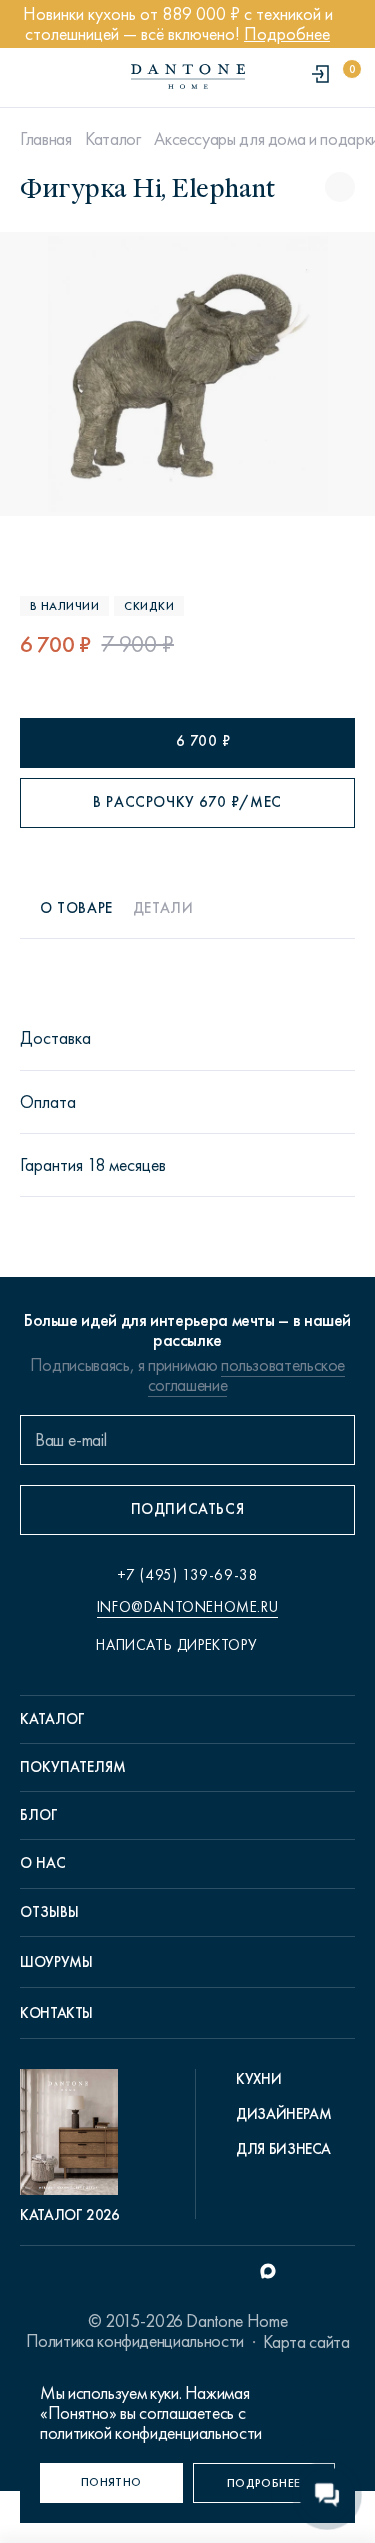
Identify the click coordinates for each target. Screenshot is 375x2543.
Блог (39, 1815)
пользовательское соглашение (246, 1375)
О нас (43, 1863)
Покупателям (73, 1767)
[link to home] (188, 76)
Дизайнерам (283, 2114)
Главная (45, 139)
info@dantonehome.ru (187, 1607)
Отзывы (49, 1912)
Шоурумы (56, 1962)
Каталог (112, 139)
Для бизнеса (283, 2149)
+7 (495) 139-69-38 (188, 1575)
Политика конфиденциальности (135, 2341)
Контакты (56, 2013)
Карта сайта (306, 2342)
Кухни (258, 2079)
